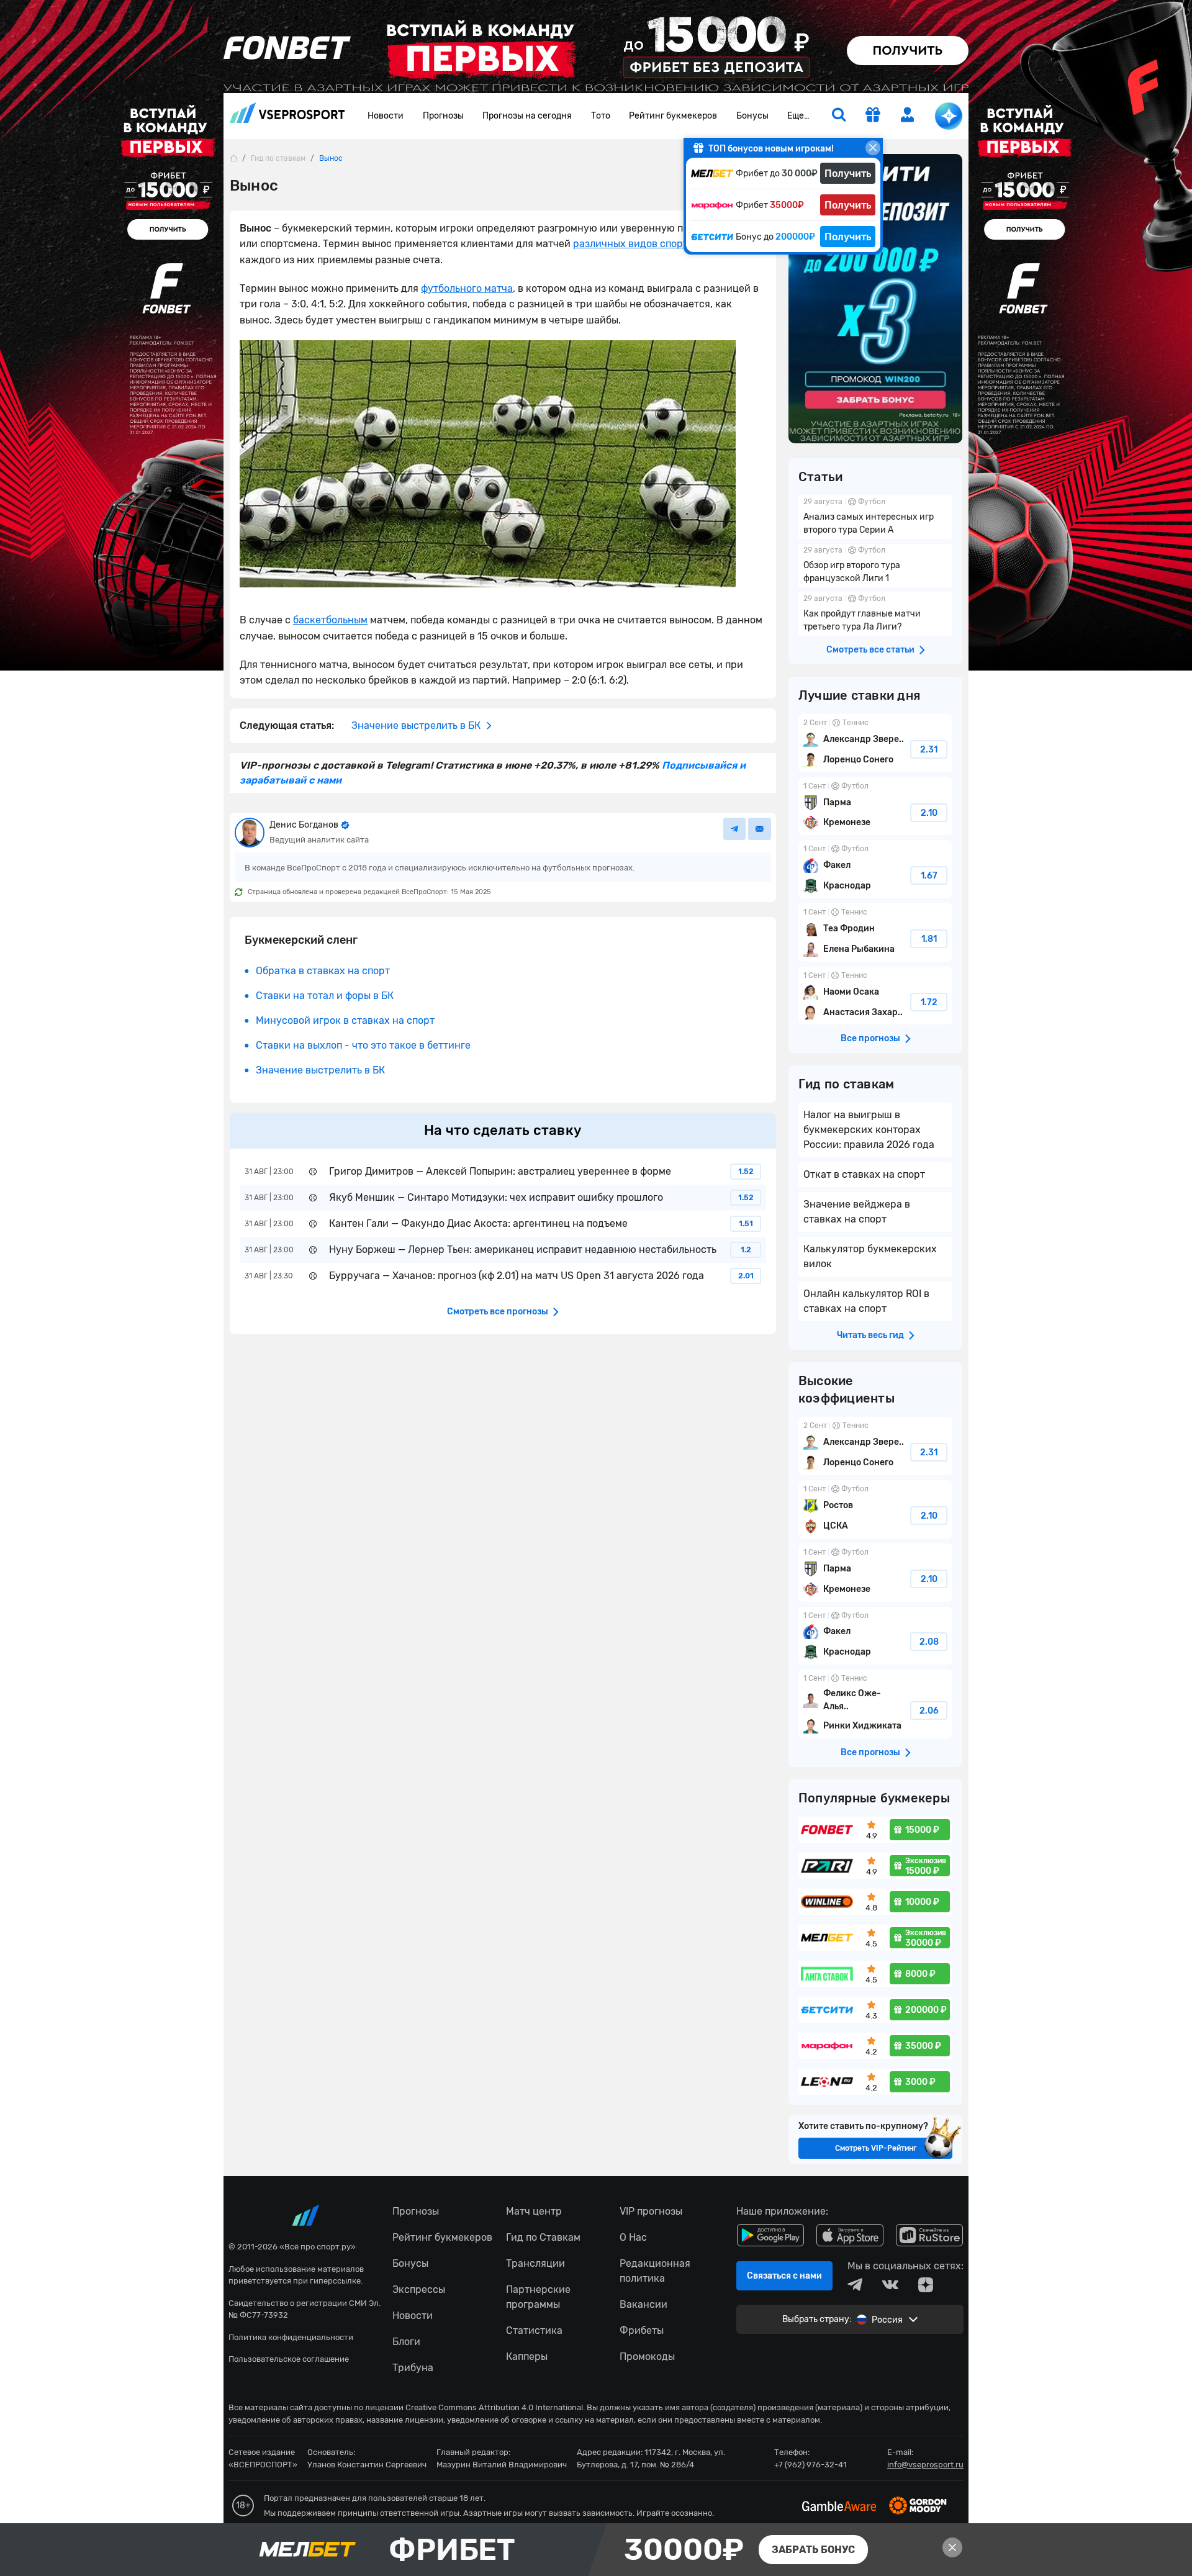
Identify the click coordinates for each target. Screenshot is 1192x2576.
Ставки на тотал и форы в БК (325, 996)
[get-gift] (873, 116)
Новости (386, 116)
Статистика (534, 2330)
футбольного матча (467, 288)
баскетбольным (330, 620)
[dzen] (926, 2285)
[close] (873, 148)
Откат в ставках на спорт (864, 1174)
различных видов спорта (633, 244)
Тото (601, 116)
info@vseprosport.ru (925, 2465)
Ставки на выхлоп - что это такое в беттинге (363, 1045)
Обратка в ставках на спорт (323, 971)
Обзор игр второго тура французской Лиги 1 (875, 566)
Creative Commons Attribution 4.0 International (494, 2407)
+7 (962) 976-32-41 (810, 2465)
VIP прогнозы (651, 2211)
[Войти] (908, 115)
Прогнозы (443, 116)
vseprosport (287, 116)
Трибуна (413, 2368)
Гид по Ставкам (543, 2237)
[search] (839, 116)
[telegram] (855, 2285)
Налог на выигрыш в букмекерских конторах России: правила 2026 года (869, 1130)
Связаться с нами (784, 2276)
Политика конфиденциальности (291, 2337)
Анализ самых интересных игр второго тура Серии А (875, 517)
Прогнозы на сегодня (527, 116)
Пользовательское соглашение (289, 2359)
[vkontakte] (890, 2285)
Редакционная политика (655, 2271)
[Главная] (233, 158)
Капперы (527, 2357)
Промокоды (647, 2357)
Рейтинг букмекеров (673, 116)
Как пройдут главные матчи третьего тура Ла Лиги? (875, 614)
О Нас (633, 2237)
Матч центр (534, 2211)
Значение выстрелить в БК (320, 1070)
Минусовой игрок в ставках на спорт (345, 1020)
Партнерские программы (538, 2297)
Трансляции (535, 2263)
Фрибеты (642, 2330)
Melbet (596, 2550)
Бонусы (752, 116)
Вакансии (643, 2304)
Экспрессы (419, 2289)
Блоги (406, 2342)
